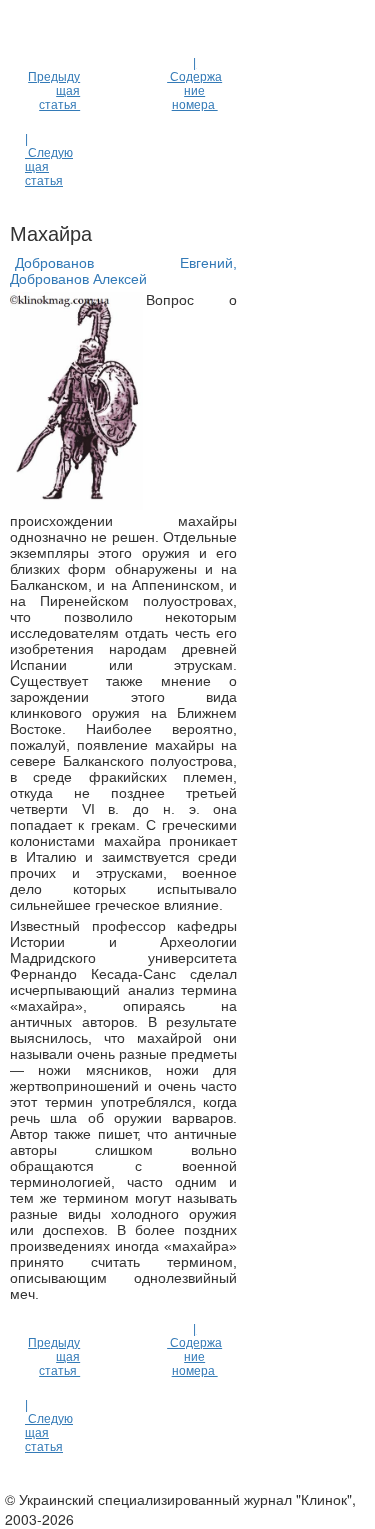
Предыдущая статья (54, 91)
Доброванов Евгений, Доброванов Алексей (123, 271)
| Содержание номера (194, 84)
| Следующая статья (49, 160)
